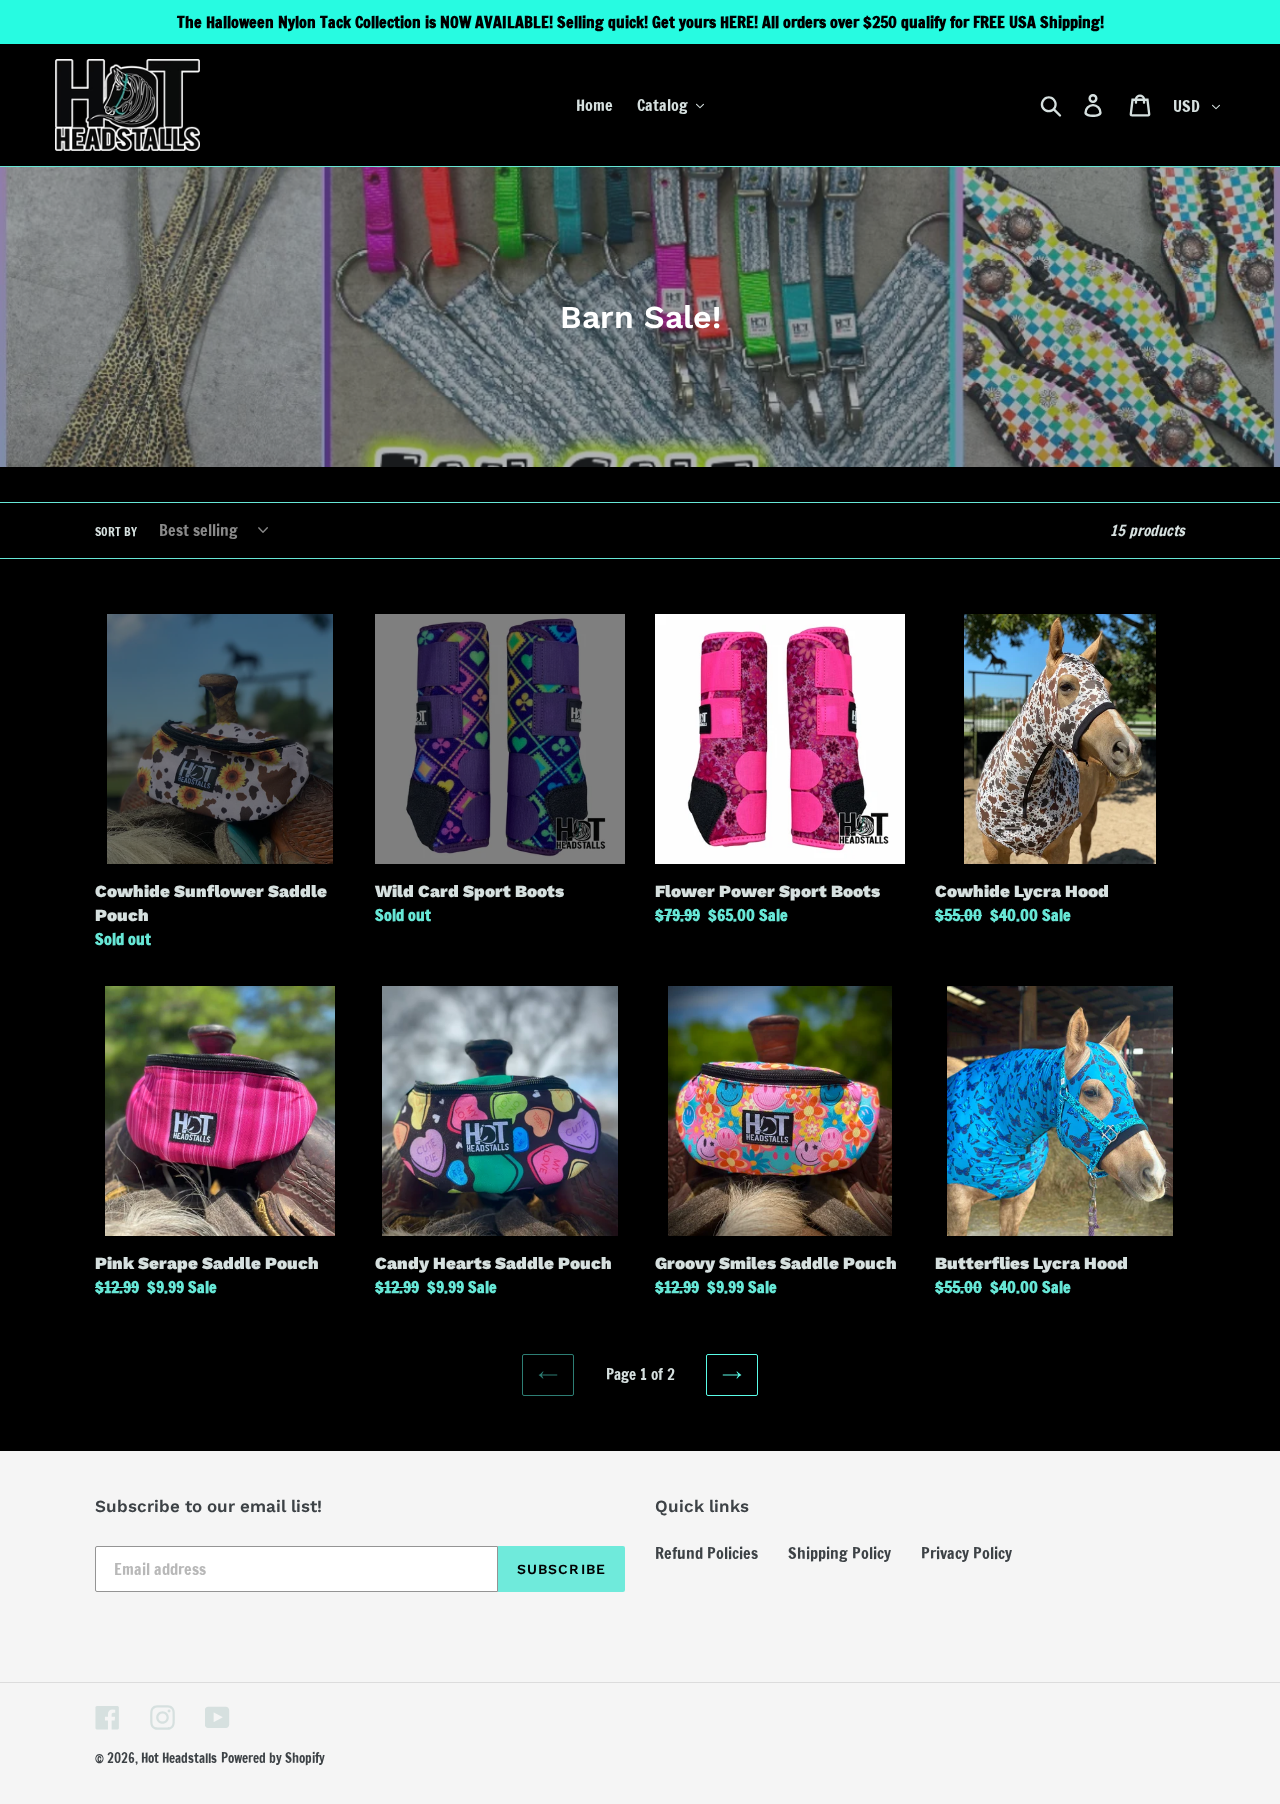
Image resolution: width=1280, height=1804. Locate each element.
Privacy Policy (966, 1553)
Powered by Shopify (273, 1758)
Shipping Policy (839, 1553)
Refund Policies (706, 1553)
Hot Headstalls (179, 1758)
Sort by (116, 531)
